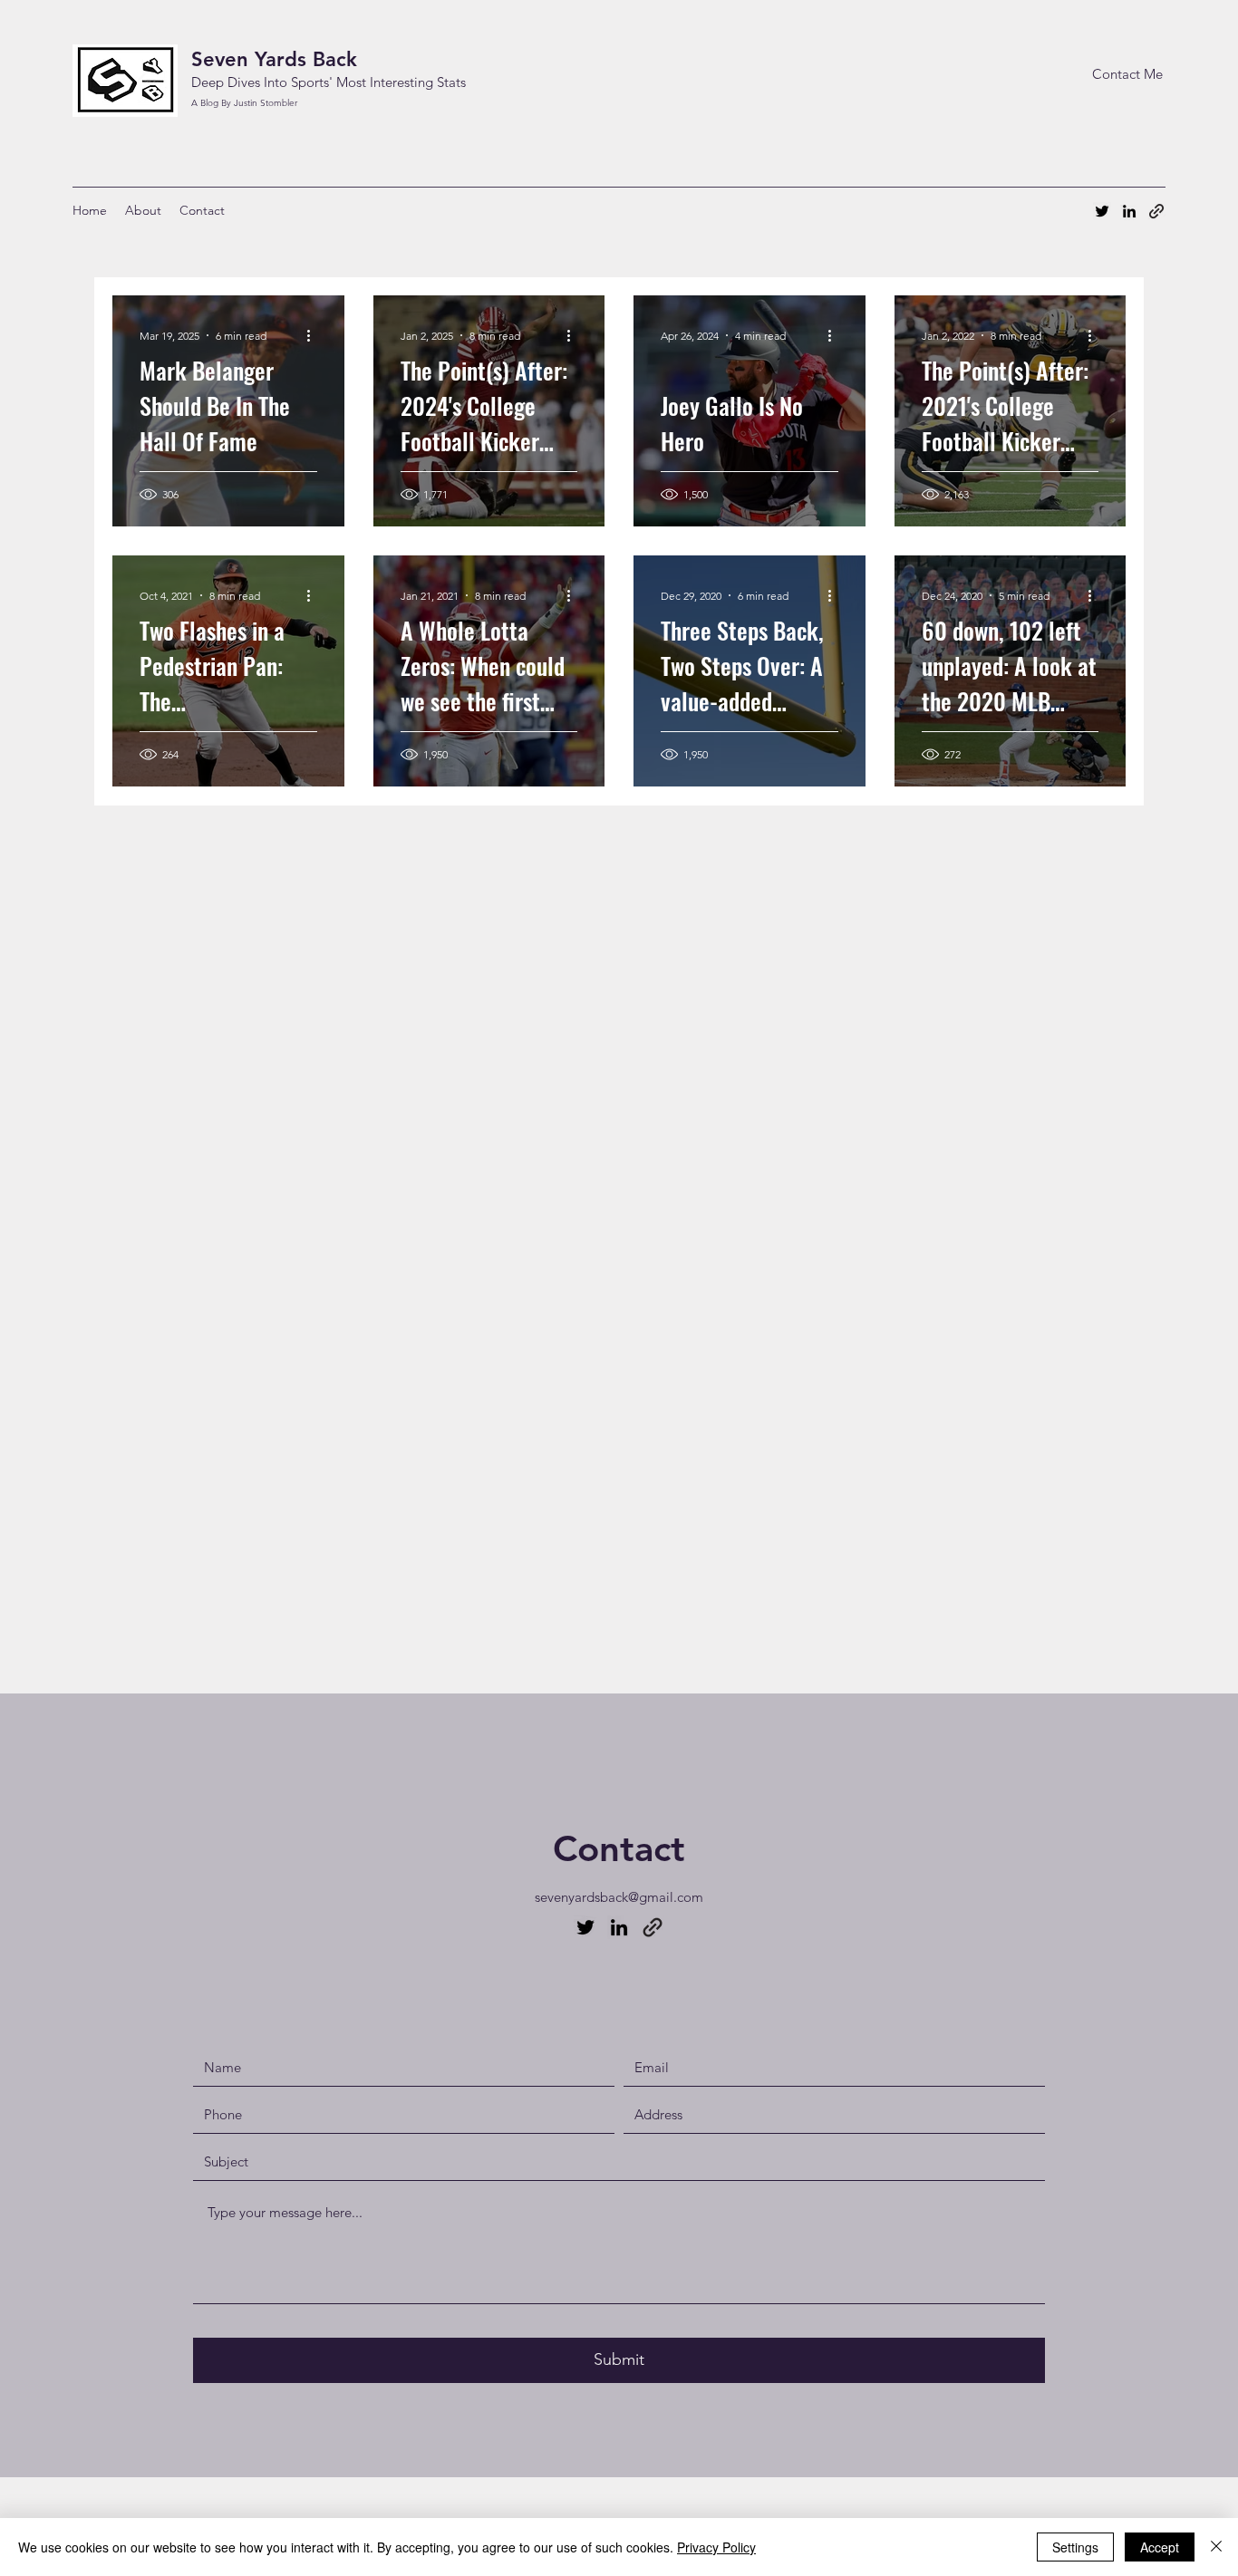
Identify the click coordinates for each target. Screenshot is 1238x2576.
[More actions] (314, 335)
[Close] (1216, 2547)
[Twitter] (1102, 211)
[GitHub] (653, 1927)
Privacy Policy (716, 2547)
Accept (1160, 2547)
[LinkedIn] (1129, 211)
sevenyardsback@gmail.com (619, 1897)
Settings (1075, 2547)
